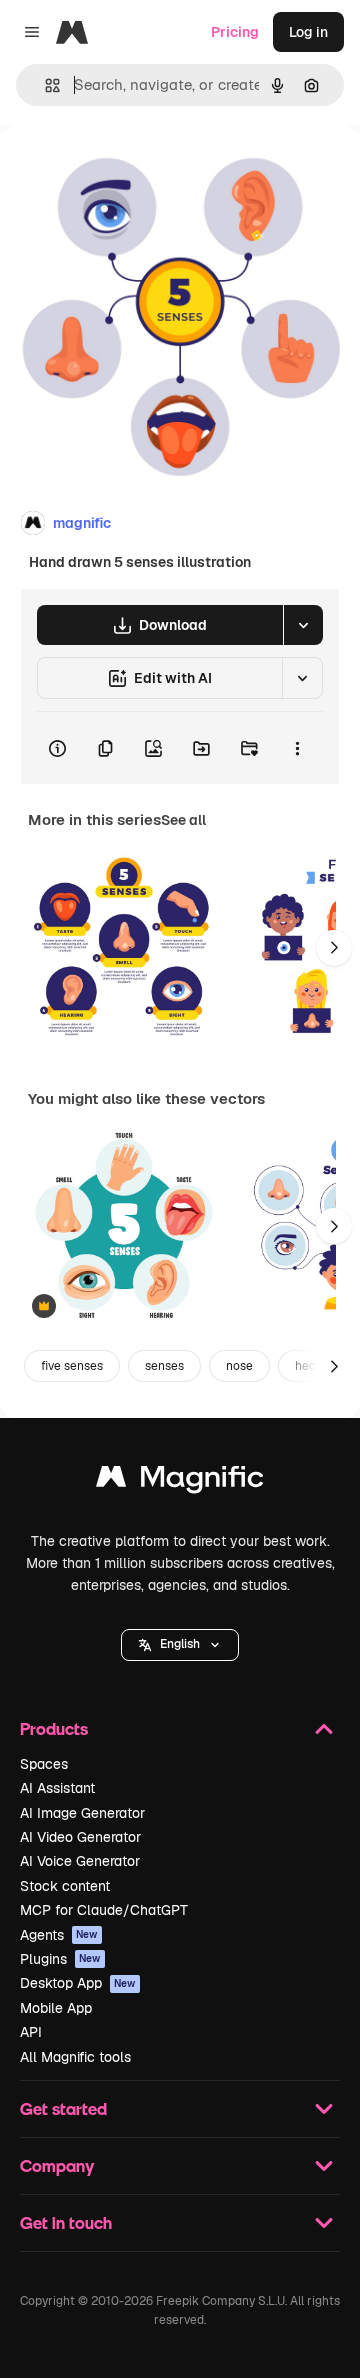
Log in (308, 32)
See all (183, 820)
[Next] (334, 948)
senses (164, 1366)
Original (128, 171)
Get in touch (66, 2222)
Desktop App (78, 1983)
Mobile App (56, 2008)
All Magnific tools (75, 2057)
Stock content (65, 1886)
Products (54, 1728)
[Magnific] (180, 1481)
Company (57, 2165)
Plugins (60, 1959)
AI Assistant (57, 1788)
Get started (63, 2108)
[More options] (297, 748)
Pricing (235, 32)
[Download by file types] (303, 625)
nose (239, 1366)
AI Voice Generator (80, 1861)
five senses (72, 1366)
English (180, 1644)
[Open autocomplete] (44, 85)
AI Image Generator (82, 1813)
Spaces (44, 1764)
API (31, 2032)
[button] (180, 1645)
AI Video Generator (80, 1837)
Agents (59, 1935)
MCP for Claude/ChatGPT (104, 1910)
